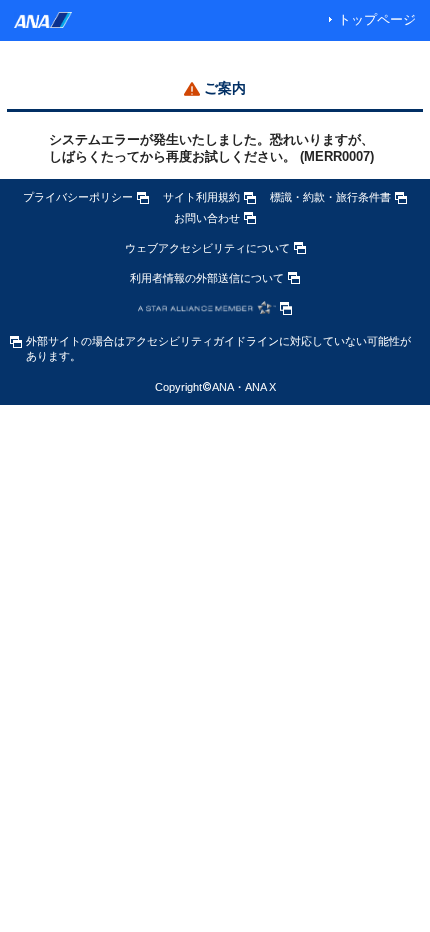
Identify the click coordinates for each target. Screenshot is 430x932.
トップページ (377, 19)
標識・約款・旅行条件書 (330, 197)
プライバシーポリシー (78, 197)
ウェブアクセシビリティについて (207, 248)
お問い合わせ (207, 218)
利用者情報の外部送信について (207, 278)
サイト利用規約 (201, 197)
